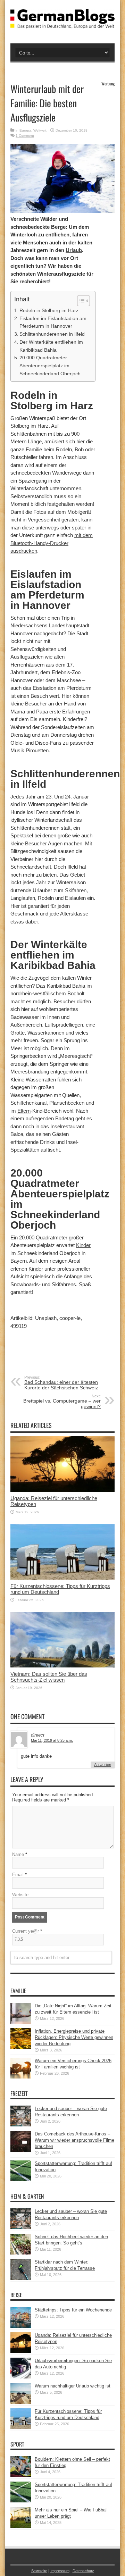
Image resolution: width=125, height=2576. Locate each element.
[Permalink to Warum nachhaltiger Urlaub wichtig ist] (21, 2402)
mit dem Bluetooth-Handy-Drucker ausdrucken (52, 543)
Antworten (103, 1765)
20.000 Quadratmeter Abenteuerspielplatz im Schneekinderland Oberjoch (50, 366)
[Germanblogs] (62, 23)
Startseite (39, 2571)
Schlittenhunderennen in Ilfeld (52, 334)
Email (18, 1875)
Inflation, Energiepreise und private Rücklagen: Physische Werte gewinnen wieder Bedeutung (74, 2037)
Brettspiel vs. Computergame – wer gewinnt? (62, 1402)
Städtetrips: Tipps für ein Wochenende (73, 2310)
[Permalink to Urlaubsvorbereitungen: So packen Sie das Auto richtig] (21, 2377)
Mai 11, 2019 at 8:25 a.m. (52, 1740)
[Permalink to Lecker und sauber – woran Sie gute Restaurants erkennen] (21, 2125)
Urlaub (74, 250)
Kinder (83, 1245)
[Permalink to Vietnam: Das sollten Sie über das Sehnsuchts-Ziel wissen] (62, 1666)
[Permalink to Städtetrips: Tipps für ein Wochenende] (21, 2326)
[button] (80, 301)
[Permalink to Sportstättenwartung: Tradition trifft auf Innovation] (21, 2180)
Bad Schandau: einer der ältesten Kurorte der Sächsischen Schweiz (61, 1383)
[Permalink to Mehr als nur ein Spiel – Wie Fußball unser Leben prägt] (21, 2526)
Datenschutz (83, 2571)
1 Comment (25, 136)
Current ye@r (27, 1931)
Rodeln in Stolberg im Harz (49, 310)
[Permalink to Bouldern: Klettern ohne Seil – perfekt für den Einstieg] (21, 2475)
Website (20, 1895)
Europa (25, 130)
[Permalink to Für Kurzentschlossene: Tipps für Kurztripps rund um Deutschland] (62, 1578)
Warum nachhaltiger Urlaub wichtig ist (73, 2386)
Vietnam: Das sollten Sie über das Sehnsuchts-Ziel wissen (49, 1677)
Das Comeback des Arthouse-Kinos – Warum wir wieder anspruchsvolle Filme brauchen (74, 2140)
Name (18, 1854)
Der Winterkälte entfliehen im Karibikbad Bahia (51, 346)
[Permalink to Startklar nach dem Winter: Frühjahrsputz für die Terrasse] (21, 2278)
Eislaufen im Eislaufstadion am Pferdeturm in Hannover (53, 322)
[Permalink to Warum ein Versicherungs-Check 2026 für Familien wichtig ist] (21, 2077)
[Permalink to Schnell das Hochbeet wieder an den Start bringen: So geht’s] (21, 2253)
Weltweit (40, 130)
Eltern (24, 1111)
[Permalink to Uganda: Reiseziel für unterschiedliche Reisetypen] (62, 1490)
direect (38, 1735)
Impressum (60, 2571)
